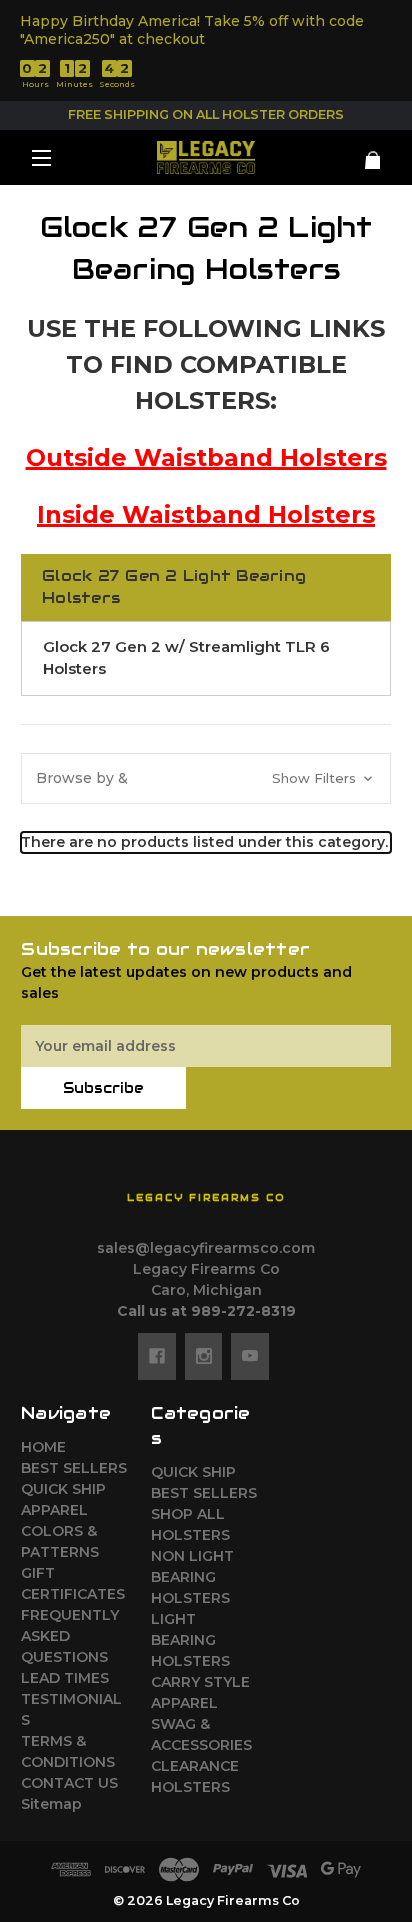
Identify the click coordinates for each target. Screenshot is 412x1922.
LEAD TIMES (65, 1678)
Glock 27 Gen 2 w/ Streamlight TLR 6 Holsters (186, 658)
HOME (43, 1447)
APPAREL (54, 1510)
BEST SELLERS (74, 1468)
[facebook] (157, 1356)
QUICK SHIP (63, 1489)
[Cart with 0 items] (360, 152)
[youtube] (250, 1356)
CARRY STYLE (200, 1682)
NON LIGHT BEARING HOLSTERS (192, 1577)
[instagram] (204, 1356)
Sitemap (51, 1804)
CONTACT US (69, 1783)
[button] (206, 778)
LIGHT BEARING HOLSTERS (190, 1640)
